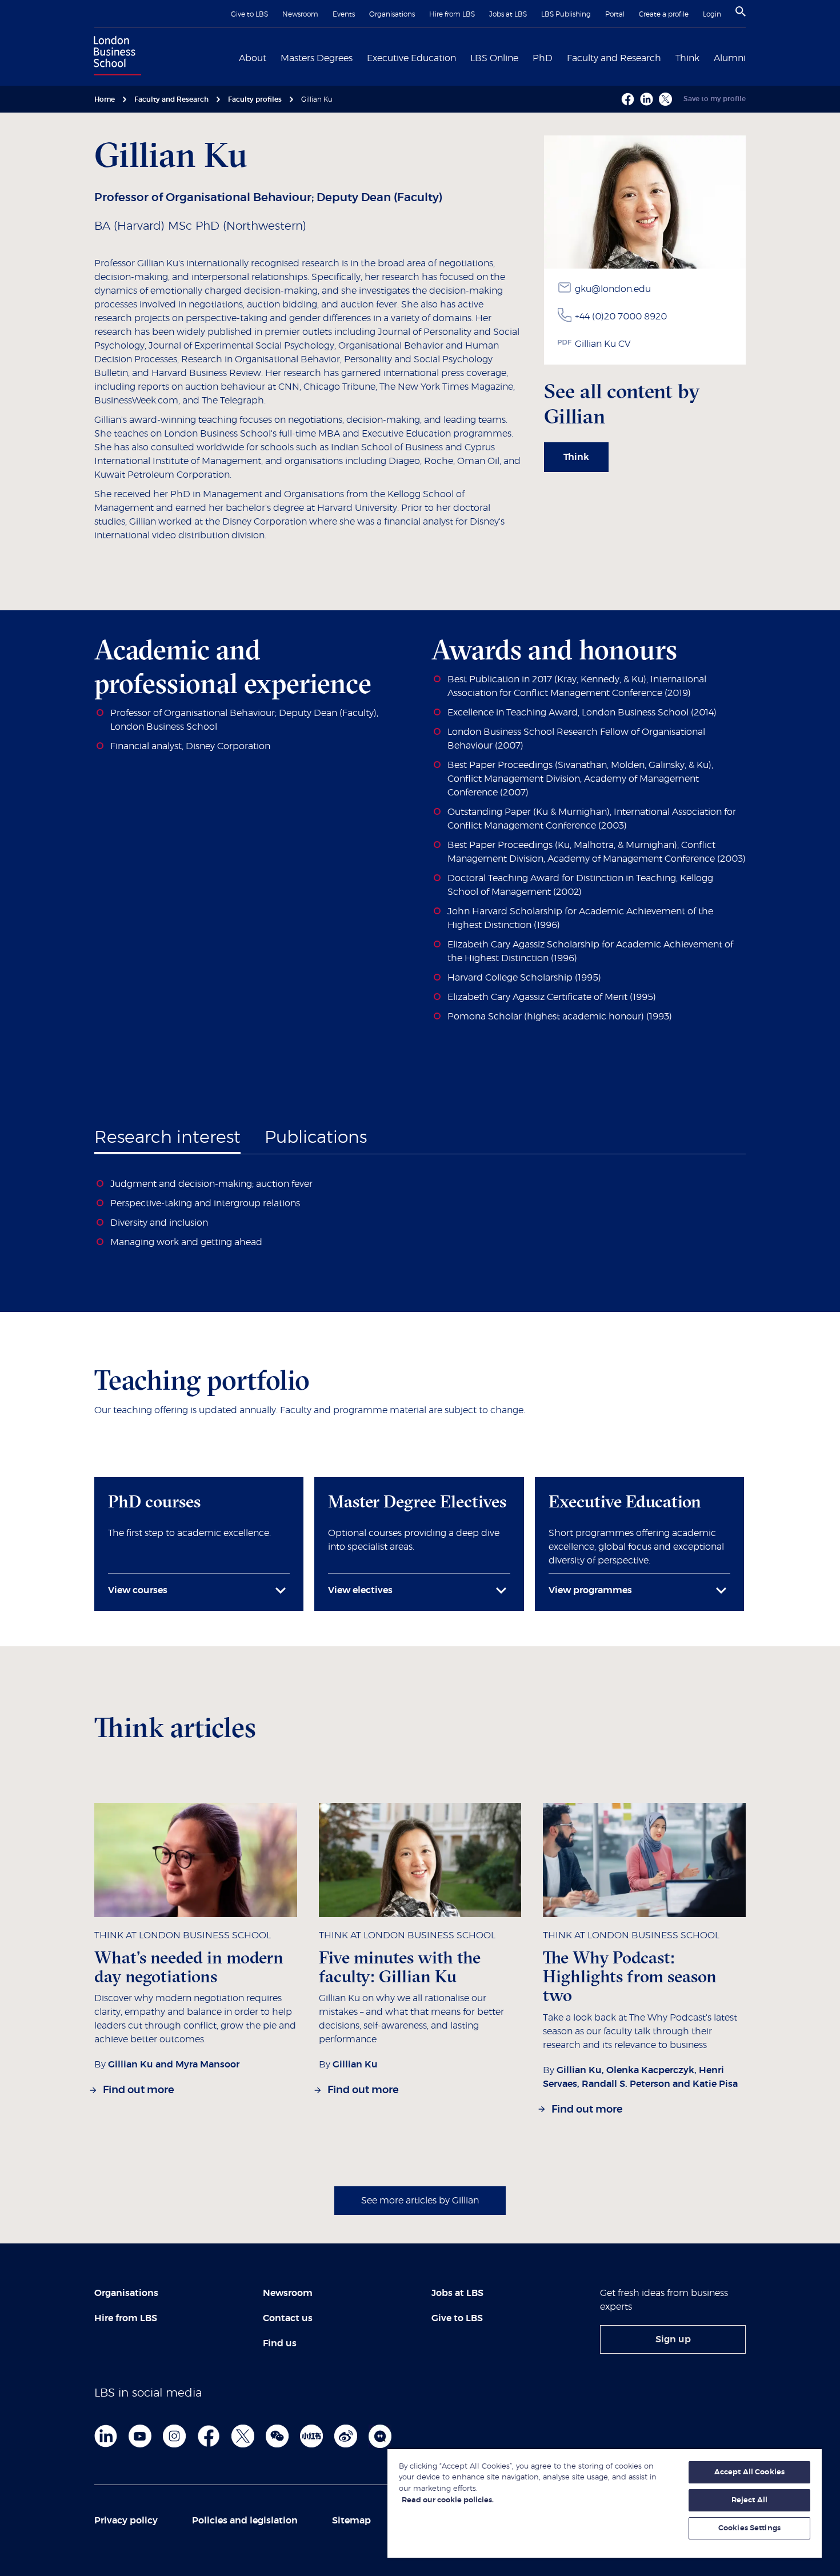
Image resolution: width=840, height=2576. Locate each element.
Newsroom (300, 14)
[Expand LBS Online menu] (525, 57)
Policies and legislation (245, 2521)
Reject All (749, 2500)
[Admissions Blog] (380, 2436)
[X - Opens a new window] (665, 99)
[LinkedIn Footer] (106, 2436)
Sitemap (351, 2521)
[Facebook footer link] (209, 2436)
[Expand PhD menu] (559, 57)
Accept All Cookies (749, 2472)
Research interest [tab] (167, 1138)
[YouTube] (140, 2436)
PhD (543, 58)
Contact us (288, 2318)
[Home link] (115, 57)
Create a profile (664, 14)
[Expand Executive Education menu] (463, 57)
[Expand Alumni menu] (753, 57)
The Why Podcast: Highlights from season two (630, 1977)
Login (712, 14)
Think (687, 58)
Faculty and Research (614, 58)
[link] (576, 457)
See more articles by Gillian (420, 2201)
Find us (280, 2343)
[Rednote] (311, 2436)
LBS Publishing (566, 14)
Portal (615, 14)
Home (105, 99)
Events (344, 14)
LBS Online (494, 58)
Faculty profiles (255, 99)
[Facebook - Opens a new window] (628, 99)
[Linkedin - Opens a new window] (647, 99)
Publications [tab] (316, 1138)
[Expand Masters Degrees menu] (359, 57)
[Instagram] (174, 2436)
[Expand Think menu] (706, 57)
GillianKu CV (603, 344)
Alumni (730, 58)
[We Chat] (277, 2436)
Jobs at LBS (508, 14)
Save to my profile (715, 99)
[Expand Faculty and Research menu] (668, 57)
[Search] (741, 11)
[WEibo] (346, 2436)
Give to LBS (249, 14)
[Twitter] (243, 2436)
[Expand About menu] (273, 57)
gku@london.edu (613, 289)
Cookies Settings (749, 2528)
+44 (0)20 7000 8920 (621, 317)
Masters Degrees (317, 58)
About (253, 58)
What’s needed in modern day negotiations (189, 1967)
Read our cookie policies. (448, 2500)
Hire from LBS (452, 14)
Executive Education (411, 58)
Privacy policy (126, 2521)
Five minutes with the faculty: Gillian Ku (400, 1967)
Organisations (392, 14)
